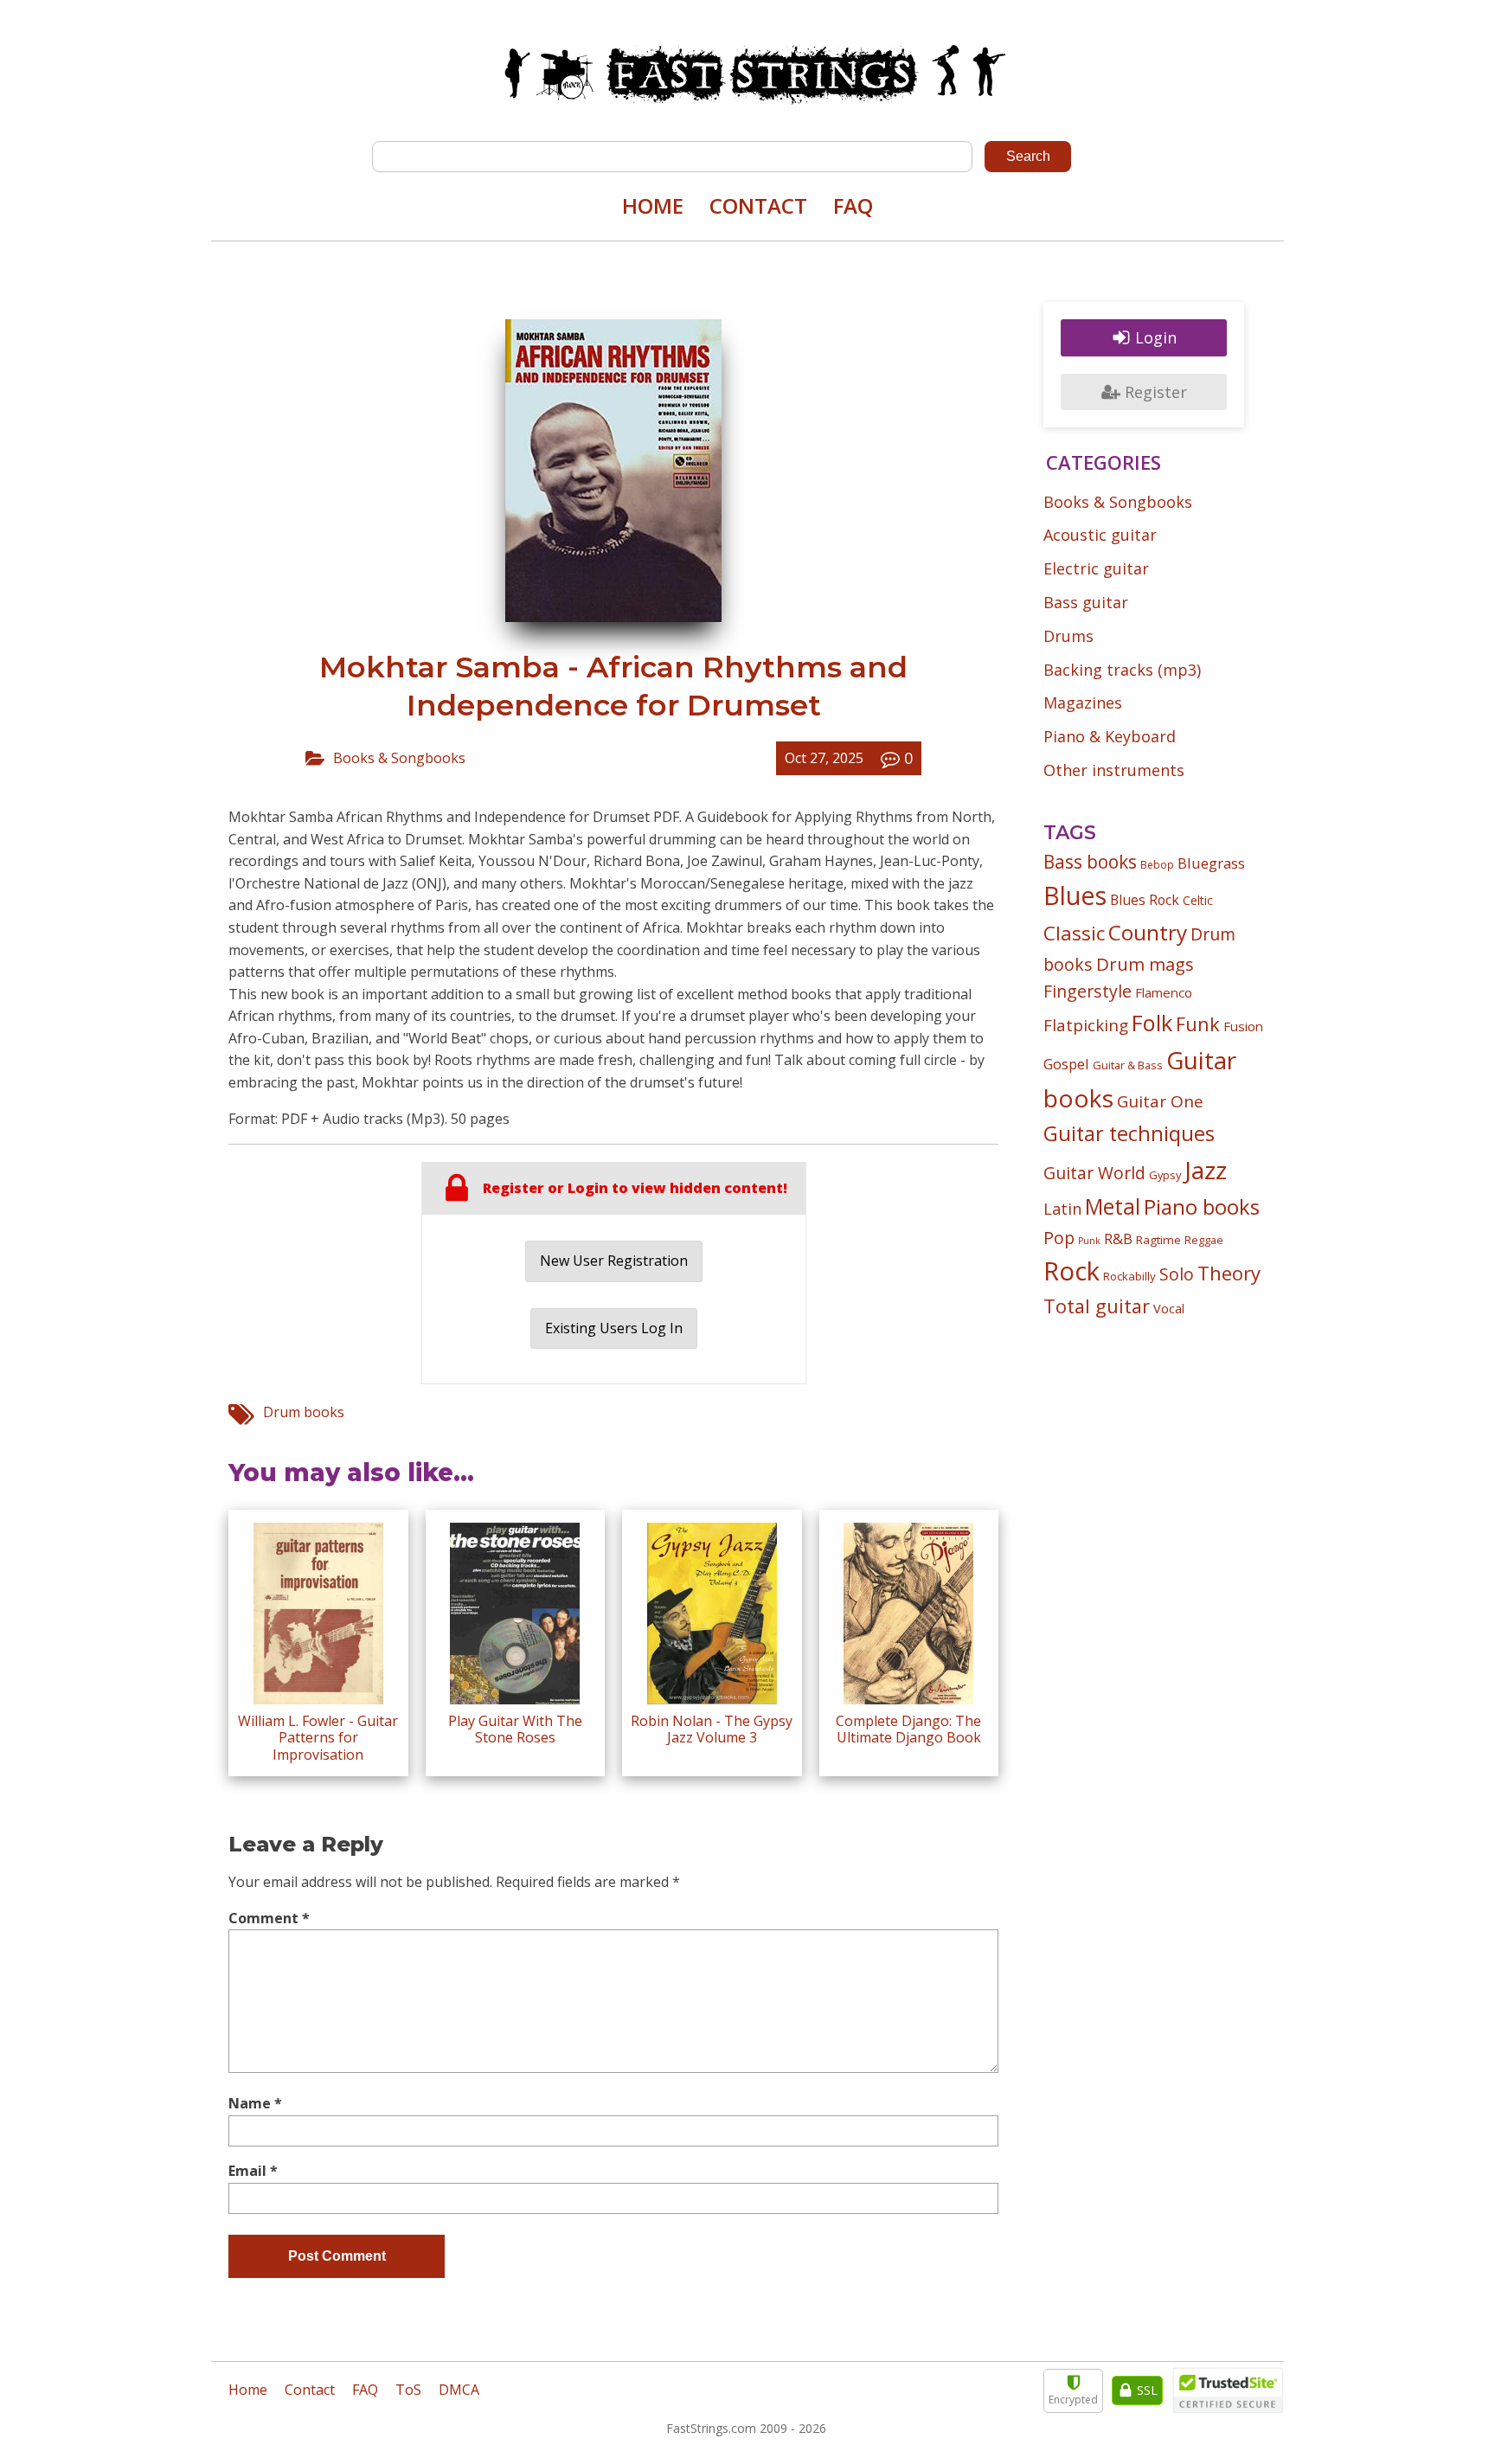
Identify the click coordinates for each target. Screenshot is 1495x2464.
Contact (758, 205)
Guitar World (1094, 1173)
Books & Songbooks (399, 758)
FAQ (853, 205)
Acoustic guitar (1100, 535)
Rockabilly (1129, 1276)
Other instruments (1114, 770)
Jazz (1206, 1170)
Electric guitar (1096, 568)
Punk (1089, 1241)
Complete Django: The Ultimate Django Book (908, 1729)
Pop (1059, 1238)
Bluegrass (1211, 863)
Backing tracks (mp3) (1122, 670)
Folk (1152, 1023)
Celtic (1198, 900)
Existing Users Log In (614, 1328)
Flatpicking (1086, 1025)
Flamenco (1164, 992)
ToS (408, 2390)
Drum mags (1145, 964)
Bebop (1157, 864)
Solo (1177, 1274)
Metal (1113, 1206)
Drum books (304, 1412)
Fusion (1243, 1026)
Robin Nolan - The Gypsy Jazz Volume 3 (712, 1729)
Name (255, 2103)
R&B (1118, 1239)
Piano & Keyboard (1110, 736)
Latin (1062, 1208)
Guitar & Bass (1128, 1065)
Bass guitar (1086, 602)
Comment (269, 1918)
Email (253, 2171)
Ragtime (1158, 1240)
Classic (1074, 933)
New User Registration (614, 1261)
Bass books (1090, 862)
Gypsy (1165, 1175)
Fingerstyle (1088, 991)
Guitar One (1160, 1101)
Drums (1068, 636)
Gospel (1066, 1064)
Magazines (1083, 703)
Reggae (1204, 1240)
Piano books (1202, 1207)
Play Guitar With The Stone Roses (515, 1729)
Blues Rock (1145, 900)
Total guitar (1097, 1306)
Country (1148, 932)
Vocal (1169, 1308)
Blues (1075, 895)
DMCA (459, 2390)
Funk (1198, 1024)
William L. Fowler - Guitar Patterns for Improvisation (318, 1737)
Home (653, 205)
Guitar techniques (1129, 1133)
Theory (1229, 1273)
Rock (1072, 1271)
